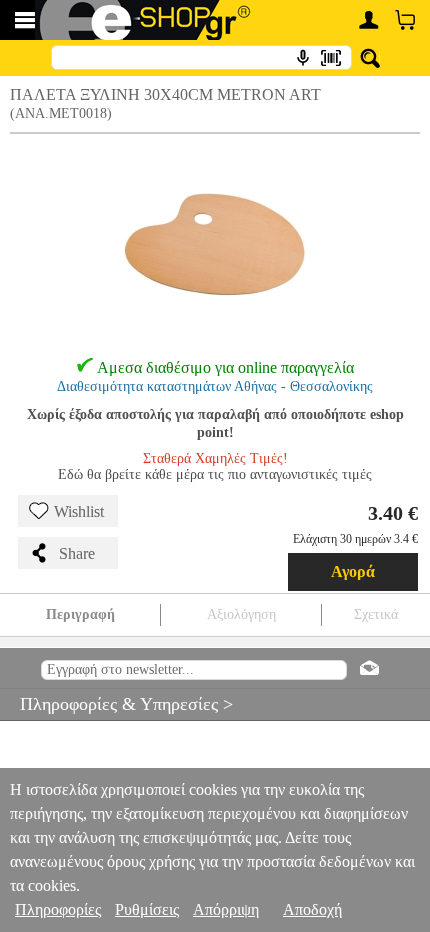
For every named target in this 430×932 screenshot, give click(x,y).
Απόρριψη (226, 909)
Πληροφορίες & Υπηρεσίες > (116, 704)
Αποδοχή (312, 909)
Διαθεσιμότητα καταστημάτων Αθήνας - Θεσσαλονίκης (215, 386)
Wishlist (79, 511)
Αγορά (353, 571)
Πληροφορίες (58, 909)
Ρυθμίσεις (147, 909)
